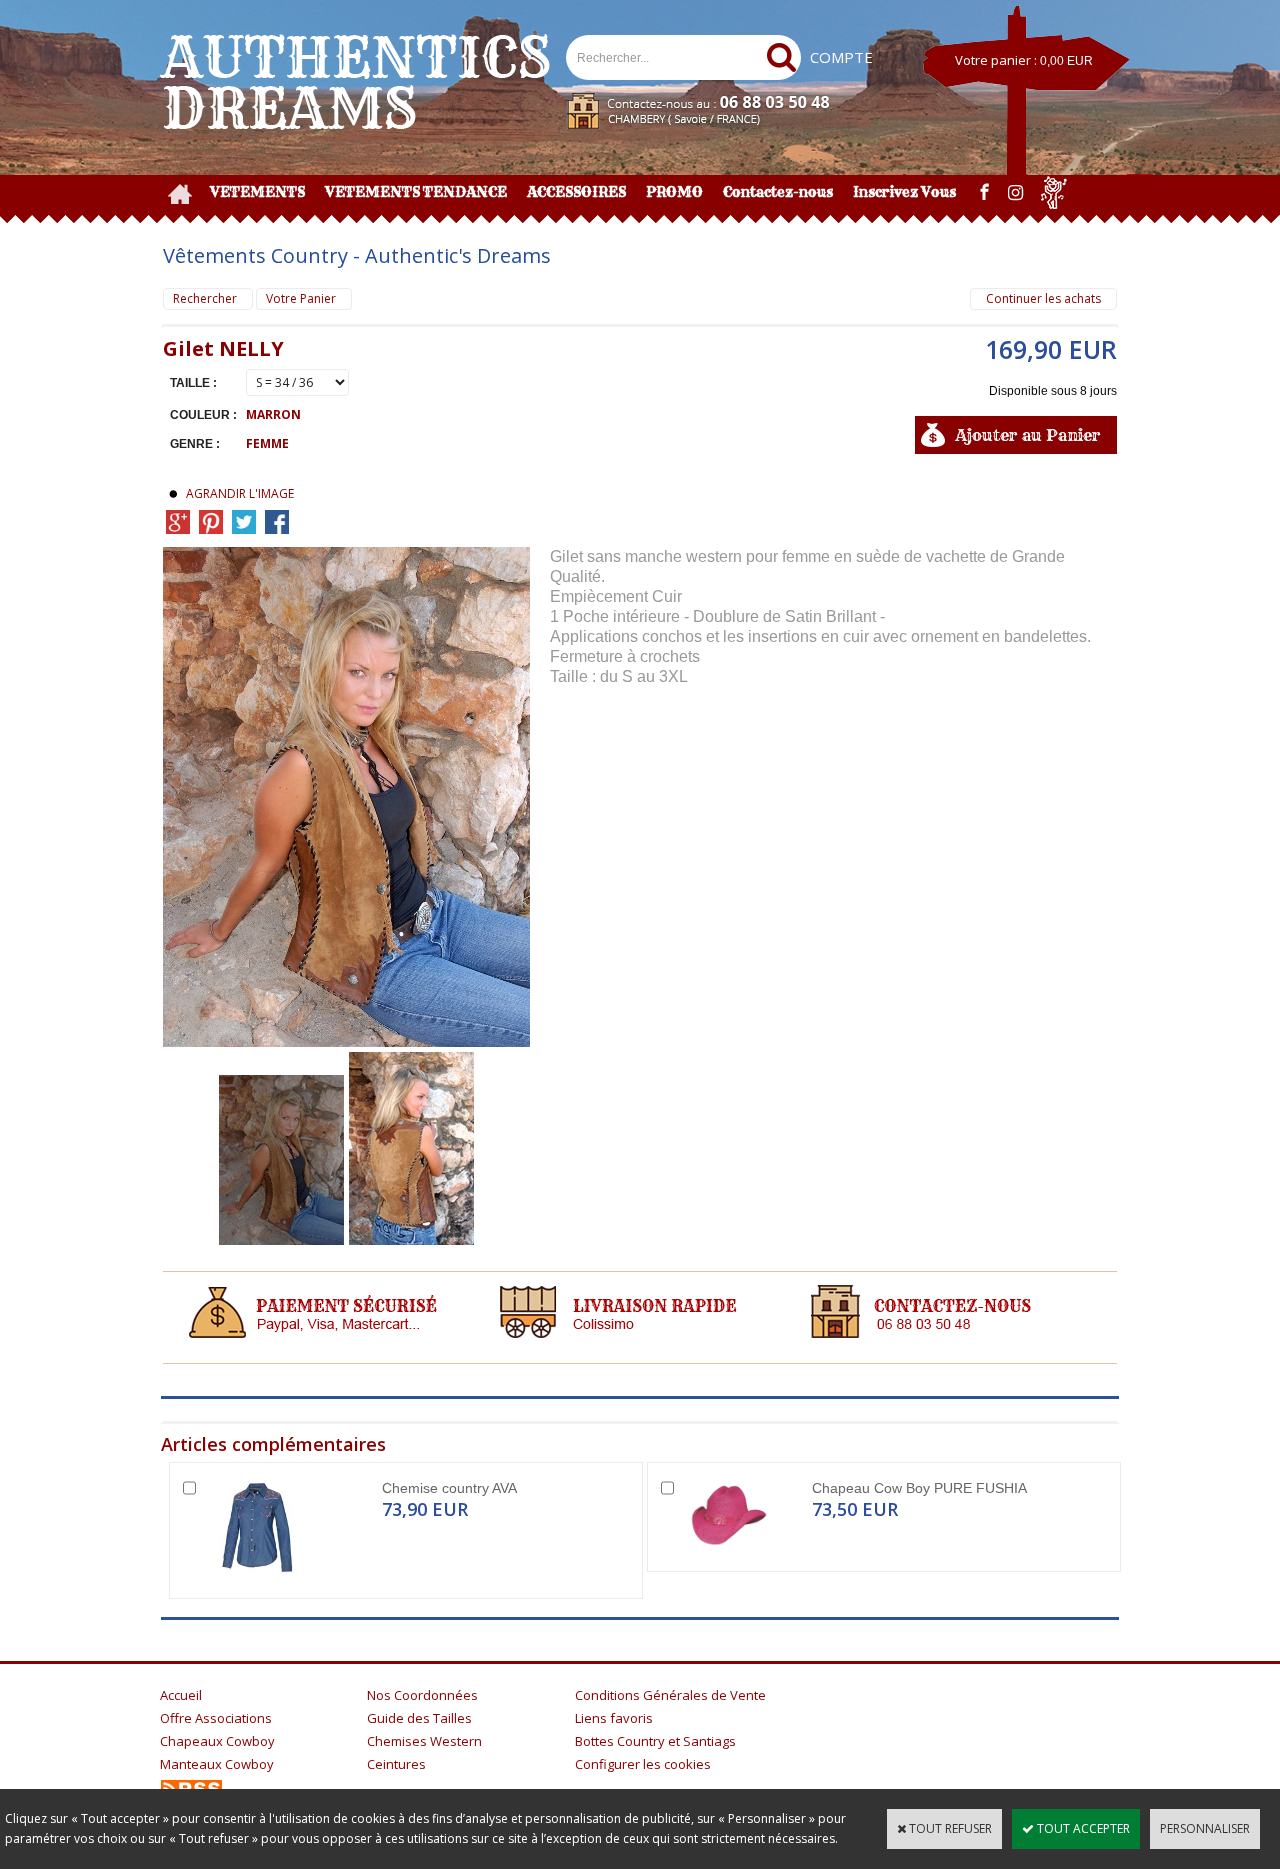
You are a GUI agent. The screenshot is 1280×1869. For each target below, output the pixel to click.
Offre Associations (216, 1718)
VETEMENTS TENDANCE (416, 192)
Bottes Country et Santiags (655, 1741)
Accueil (181, 1695)
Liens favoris (614, 1718)
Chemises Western (424, 1741)
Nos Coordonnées (422, 1695)
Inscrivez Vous (904, 192)
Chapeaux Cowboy (217, 1741)
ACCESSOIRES (576, 192)
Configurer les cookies (643, 1764)
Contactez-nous (778, 192)
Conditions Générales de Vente (670, 1695)
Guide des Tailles (419, 1718)
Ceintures (396, 1764)
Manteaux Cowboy (217, 1764)
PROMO (674, 192)
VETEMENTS (257, 192)
